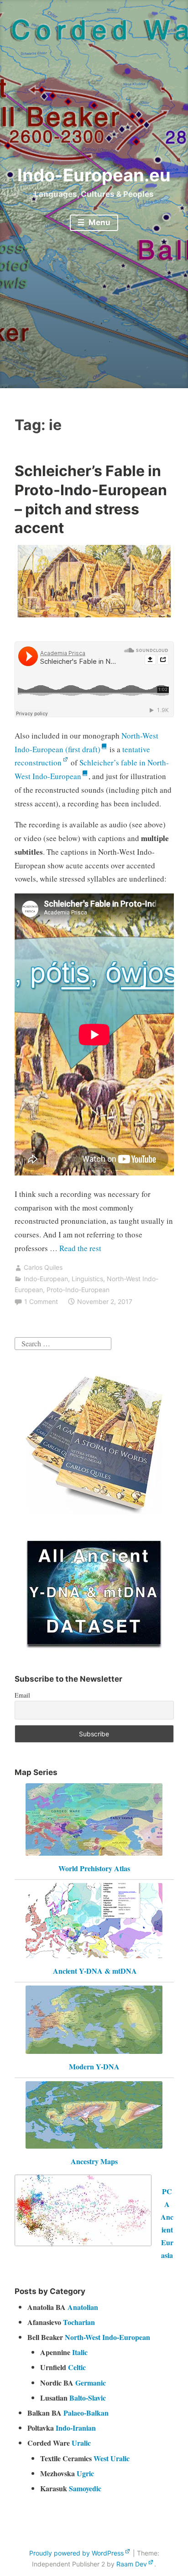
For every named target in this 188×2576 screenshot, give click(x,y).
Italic (80, 2352)
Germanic (91, 2383)
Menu (99, 222)
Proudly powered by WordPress (76, 2553)
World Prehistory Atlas (94, 1868)
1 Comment (41, 1301)
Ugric (85, 2473)
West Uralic (112, 2458)
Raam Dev (132, 2564)
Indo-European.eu (94, 175)
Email (22, 1695)
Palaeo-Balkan (86, 2413)
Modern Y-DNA (94, 2066)
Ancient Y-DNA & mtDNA (95, 1971)
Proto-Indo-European (78, 1290)
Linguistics (87, 1279)
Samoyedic (85, 2488)
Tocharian (79, 2322)
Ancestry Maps (94, 2161)
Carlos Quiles (43, 1267)
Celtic (77, 2367)
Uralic (81, 2443)
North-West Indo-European (107, 2337)
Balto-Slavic (88, 2398)
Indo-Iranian (76, 2428)
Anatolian (83, 2307)
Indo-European (46, 1279)
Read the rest (81, 1248)
